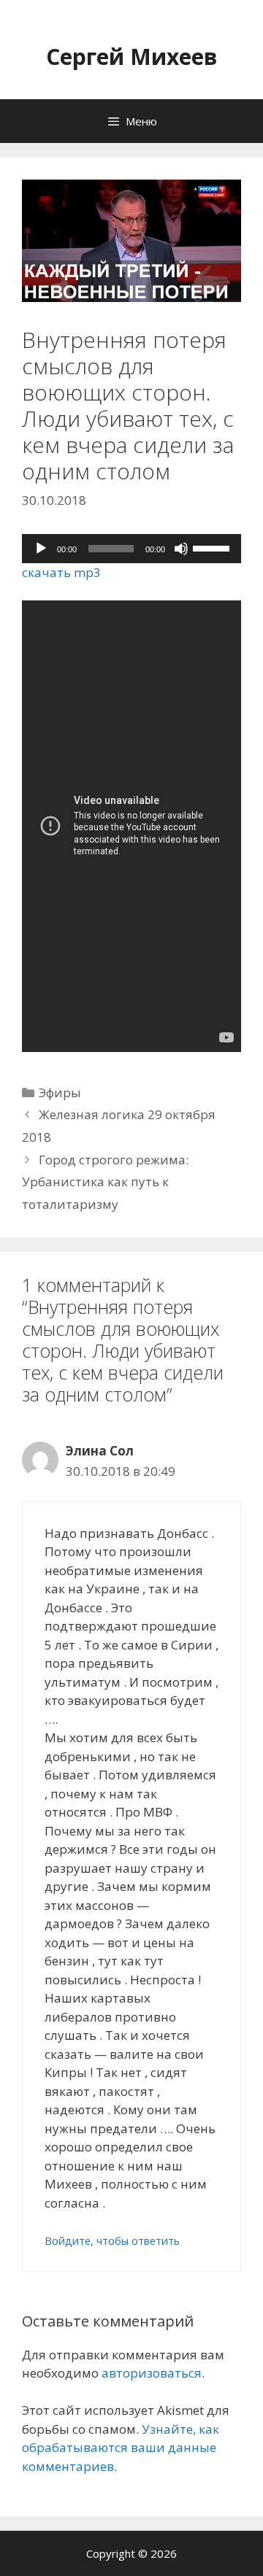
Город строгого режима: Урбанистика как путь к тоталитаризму (105, 1182)
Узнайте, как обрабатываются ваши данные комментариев (121, 2448)
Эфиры (60, 1092)
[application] (131, 549)
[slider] (213, 547)
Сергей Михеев (132, 57)
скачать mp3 (61, 572)
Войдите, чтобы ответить (112, 2241)
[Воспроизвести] (41, 549)
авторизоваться (152, 2373)
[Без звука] (181, 549)
